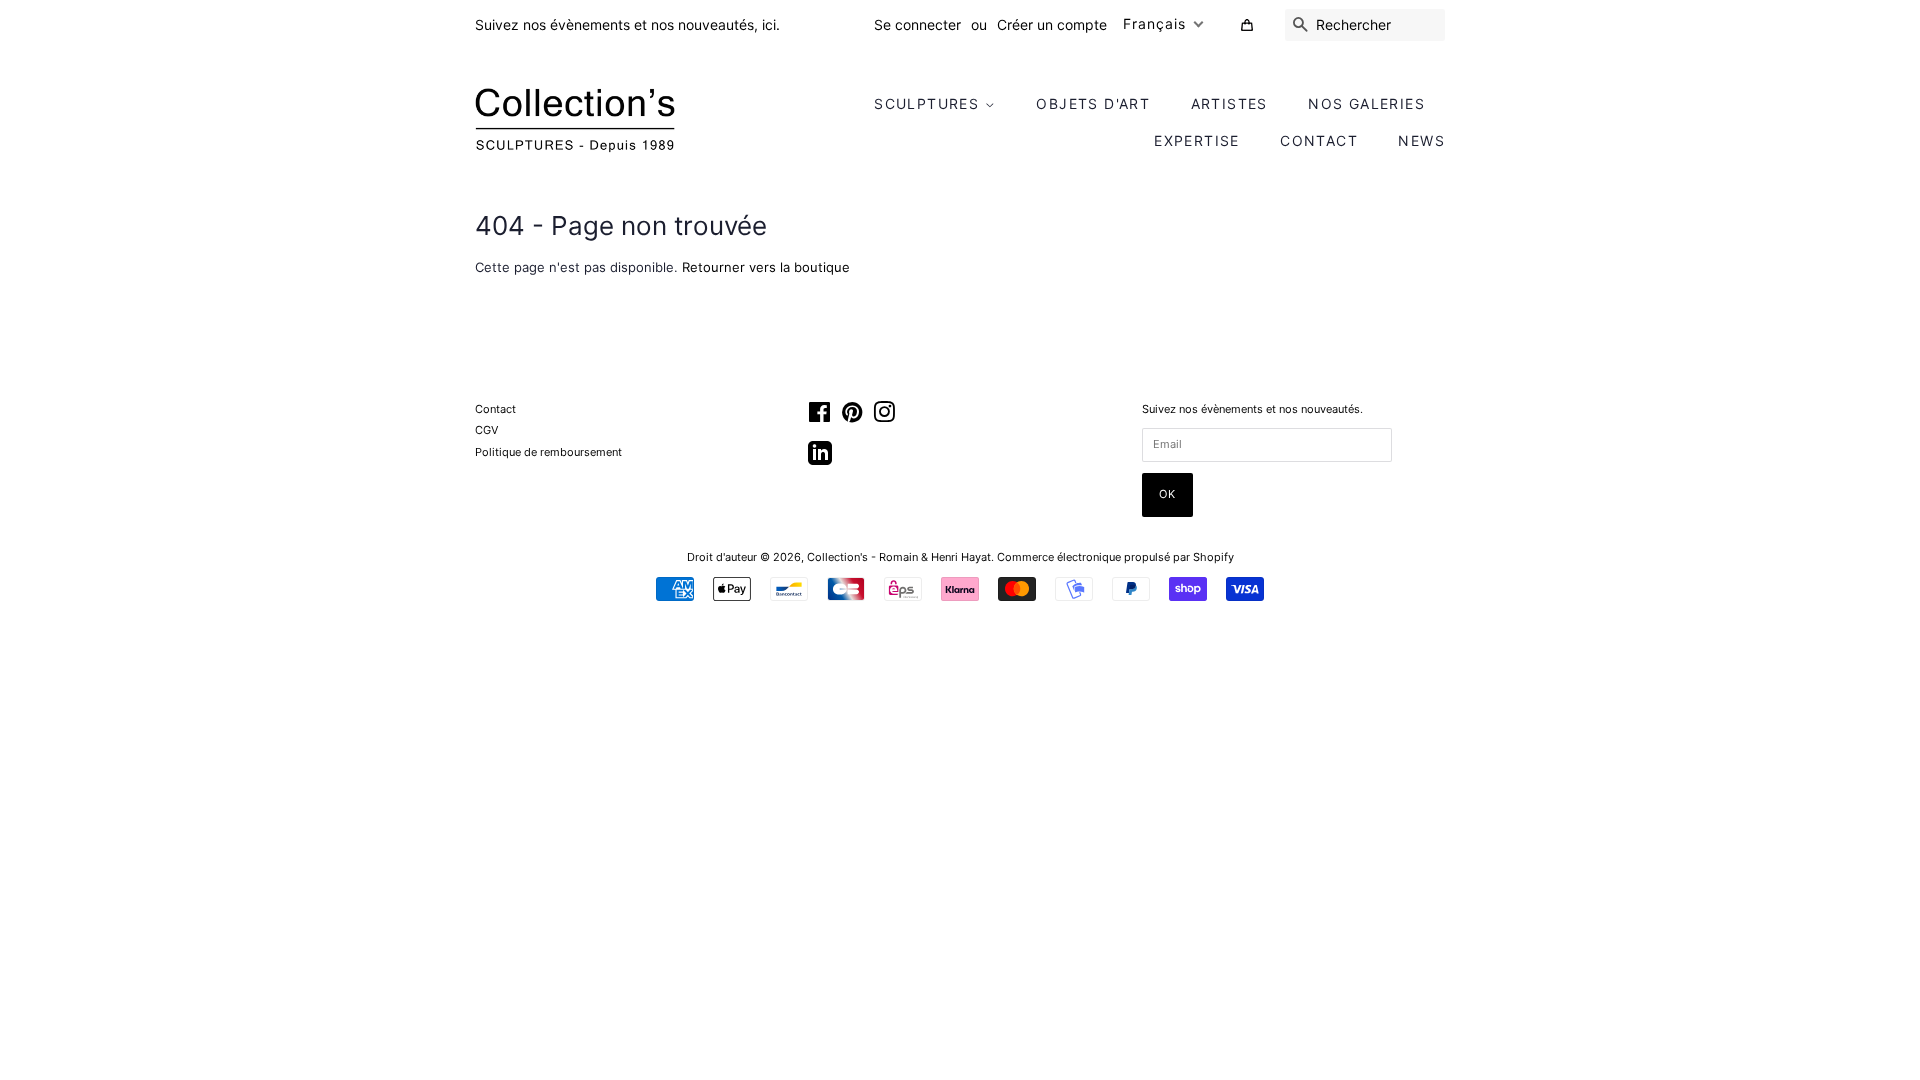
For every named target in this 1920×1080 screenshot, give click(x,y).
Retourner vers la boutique (766, 267)
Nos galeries (1366, 103)
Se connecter (917, 24)
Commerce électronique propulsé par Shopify (1115, 557)
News (1421, 140)
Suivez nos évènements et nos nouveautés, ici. (627, 24)
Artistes (1229, 103)
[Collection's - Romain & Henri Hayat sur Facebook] (819, 417)
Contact (1319, 140)
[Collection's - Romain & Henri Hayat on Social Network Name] (820, 460)
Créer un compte (1052, 24)
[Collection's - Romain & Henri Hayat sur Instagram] (884, 417)
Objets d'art (1093, 103)
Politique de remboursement (548, 452)
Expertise (1197, 140)
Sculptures (929, 103)
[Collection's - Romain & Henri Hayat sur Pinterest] (852, 417)
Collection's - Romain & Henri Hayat (899, 557)
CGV (486, 430)
